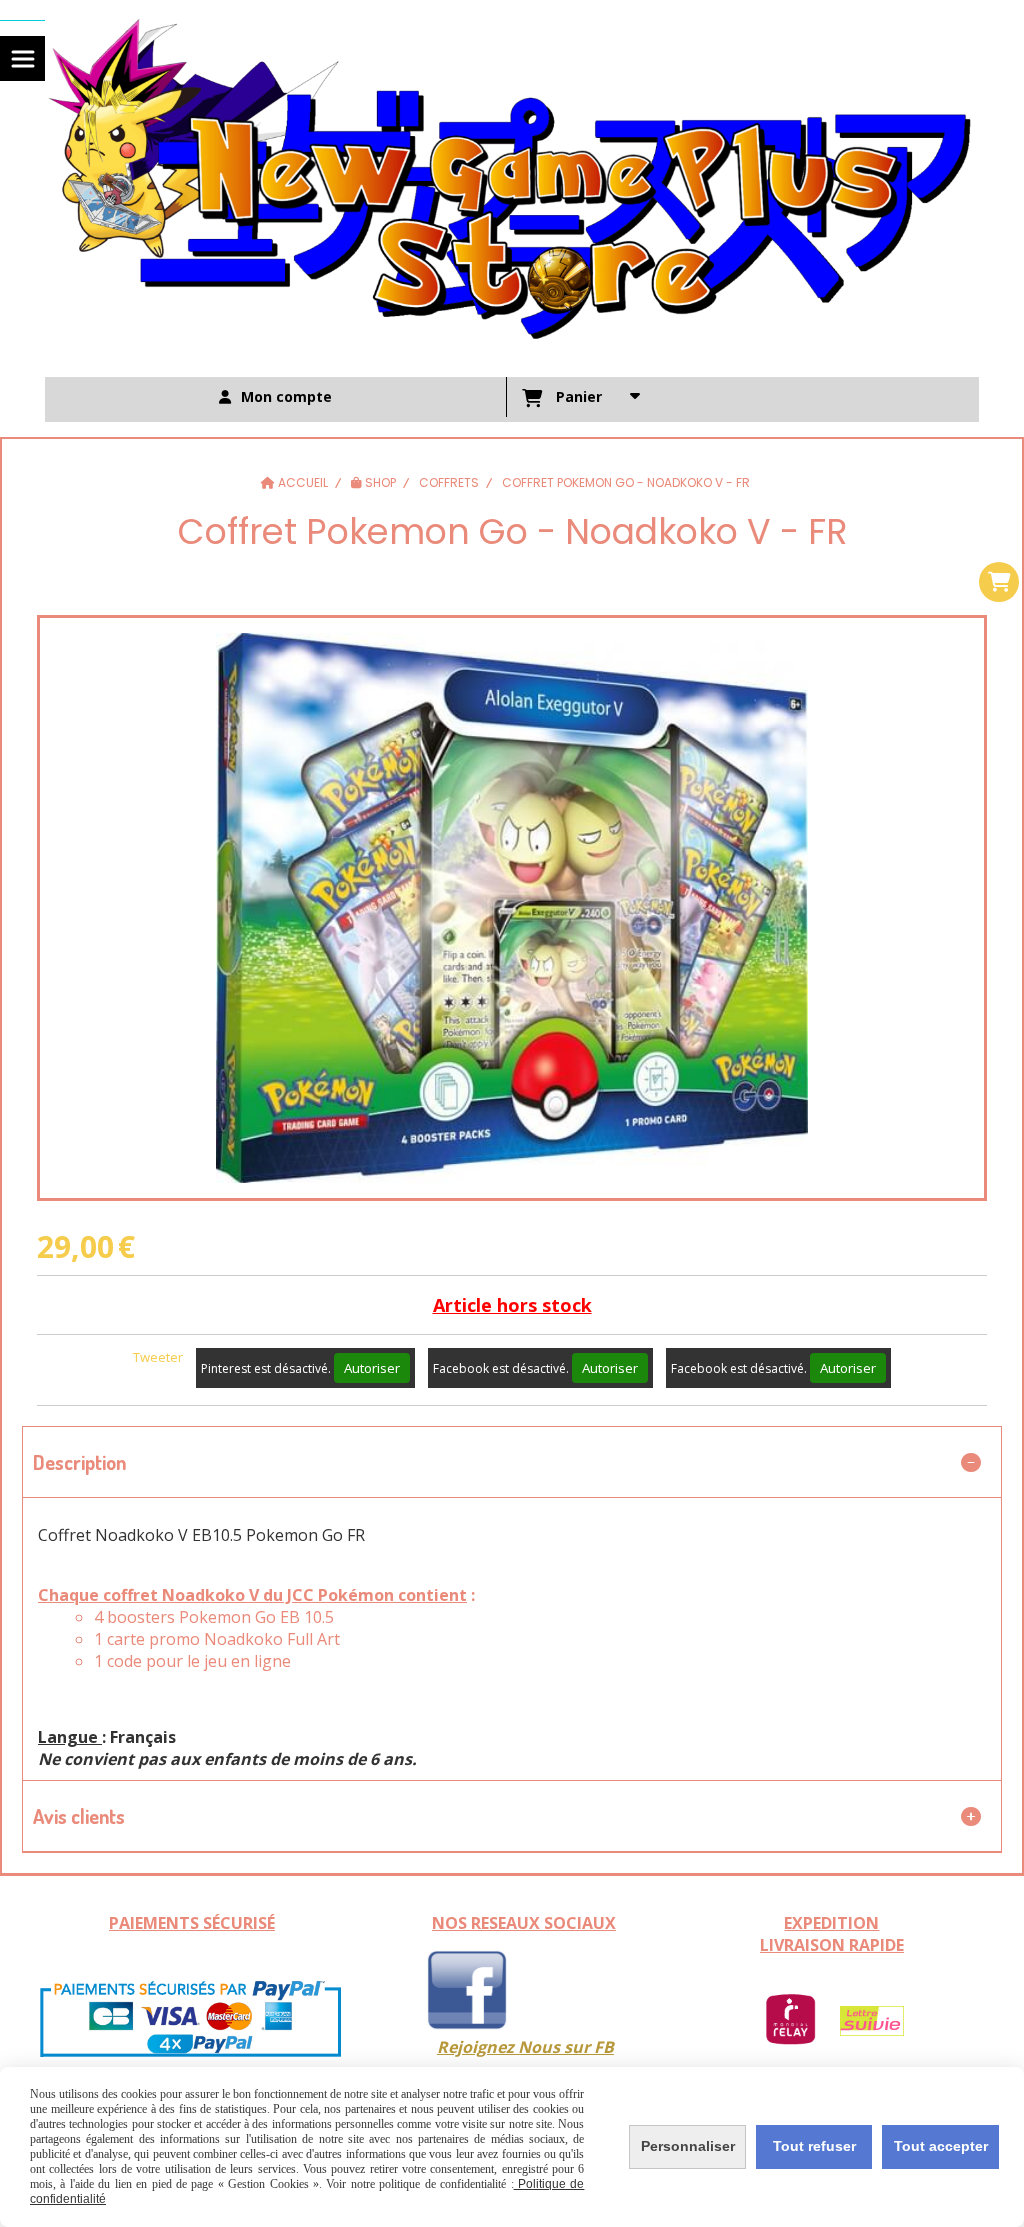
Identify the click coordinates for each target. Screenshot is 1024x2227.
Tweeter (158, 1357)
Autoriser (372, 1368)
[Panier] (999, 582)
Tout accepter (941, 2146)
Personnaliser (688, 2146)
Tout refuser (814, 2146)
